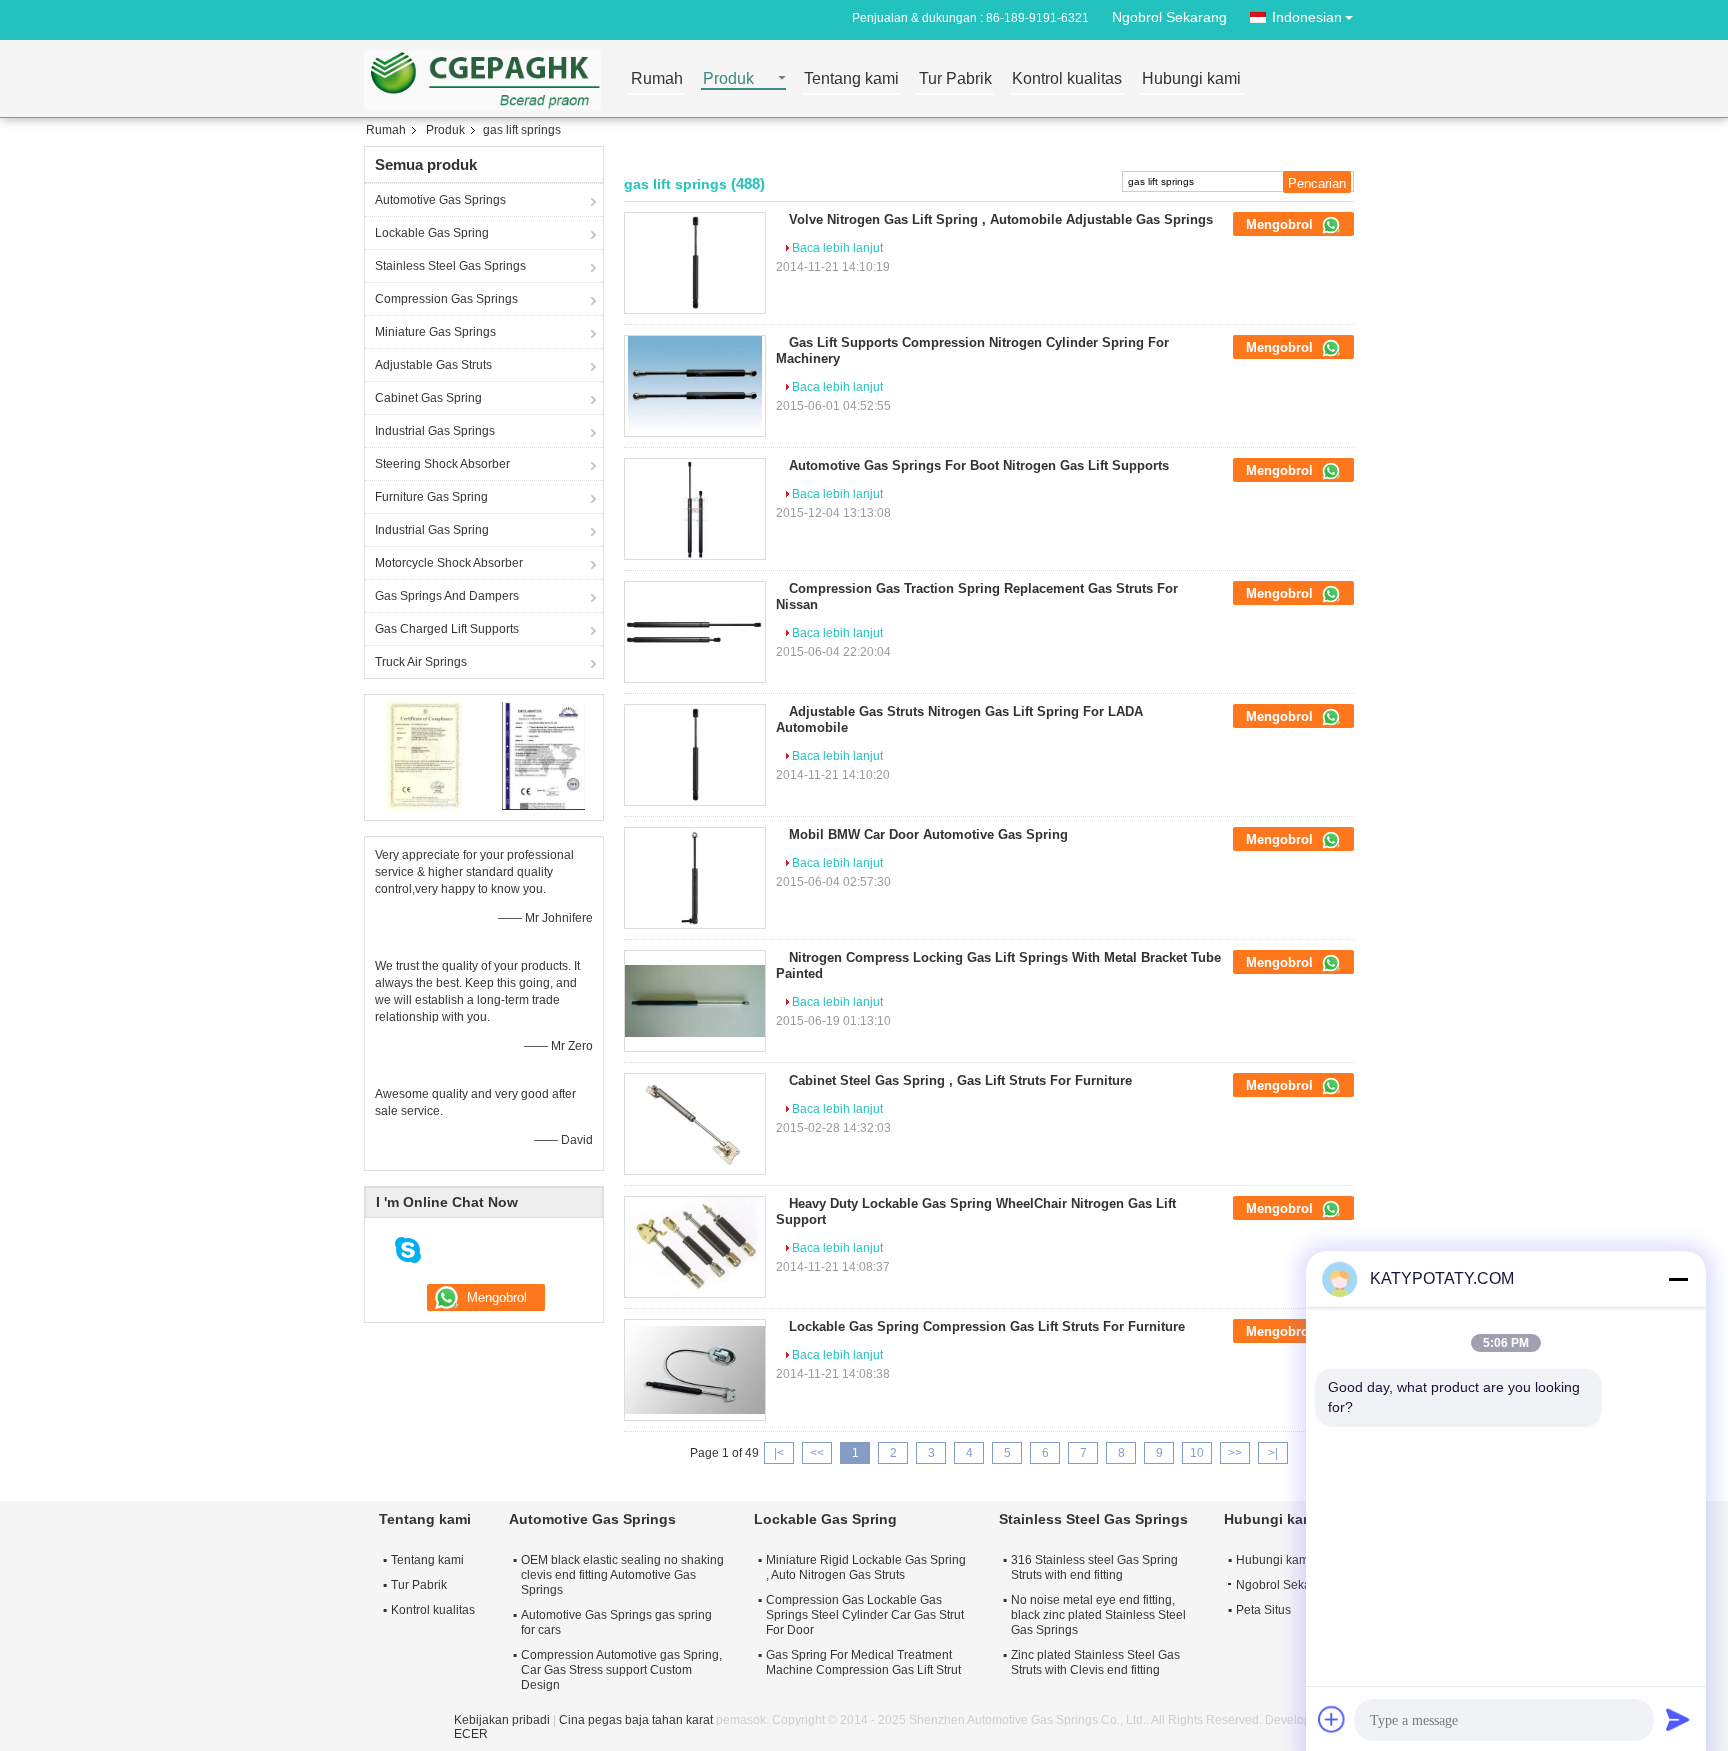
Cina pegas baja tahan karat (636, 1720)
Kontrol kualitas (1067, 79)
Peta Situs (1263, 1610)
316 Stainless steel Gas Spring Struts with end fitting (1094, 1567)
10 (1197, 1453)
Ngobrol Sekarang (1169, 17)
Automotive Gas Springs (440, 200)
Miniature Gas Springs (435, 332)
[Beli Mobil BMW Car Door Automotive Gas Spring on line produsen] (695, 878)
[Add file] (1332, 1719)
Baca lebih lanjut (837, 248)
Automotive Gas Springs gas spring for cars (616, 1622)
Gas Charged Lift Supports (447, 629)
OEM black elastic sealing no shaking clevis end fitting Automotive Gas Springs (622, 1575)
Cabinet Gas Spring (428, 398)
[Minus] (1678, 1279)
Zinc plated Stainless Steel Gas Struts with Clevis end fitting (1095, 1662)
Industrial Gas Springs (435, 431)
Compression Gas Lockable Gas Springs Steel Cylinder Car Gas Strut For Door (865, 1615)
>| (1273, 1453)
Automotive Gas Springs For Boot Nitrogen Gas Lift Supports (979, 465)
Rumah (657, 79)
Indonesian (1307, 17)
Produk (728, 79)
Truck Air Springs (421, 662)
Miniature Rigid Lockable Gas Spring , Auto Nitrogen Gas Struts (866, 1567)
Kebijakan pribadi (502, 1720)
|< (779, 1453)
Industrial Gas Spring (432, 530)
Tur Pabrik (955, 79)
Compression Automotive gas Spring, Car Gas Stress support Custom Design (621, 1670)
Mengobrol (1281, 224)
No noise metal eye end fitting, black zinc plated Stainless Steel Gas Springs (1098, 1615)
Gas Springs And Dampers (447, 596)
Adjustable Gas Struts (433, 365)
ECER (471, 1734)
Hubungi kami (1191, 79)
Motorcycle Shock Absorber (449, 563)
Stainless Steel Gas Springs (450, 266)
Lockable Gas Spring (432, 233)
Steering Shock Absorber (442, 464)
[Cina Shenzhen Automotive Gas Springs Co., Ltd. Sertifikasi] (424, 755)
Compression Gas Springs (446, 299)
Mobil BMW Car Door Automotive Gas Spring (928, 834)
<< (817, 1453)
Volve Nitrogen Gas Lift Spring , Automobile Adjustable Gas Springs (1001, 219)
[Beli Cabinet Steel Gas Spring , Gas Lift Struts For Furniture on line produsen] (695, 1124)
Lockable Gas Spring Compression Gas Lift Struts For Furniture (987, 1326)
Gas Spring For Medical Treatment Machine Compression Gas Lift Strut (863, 1662)
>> (1235, 1453)
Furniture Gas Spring (431, 497)
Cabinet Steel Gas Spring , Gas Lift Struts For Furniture (960, 1080)
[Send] (1678, 1719)
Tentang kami (851, 79)
